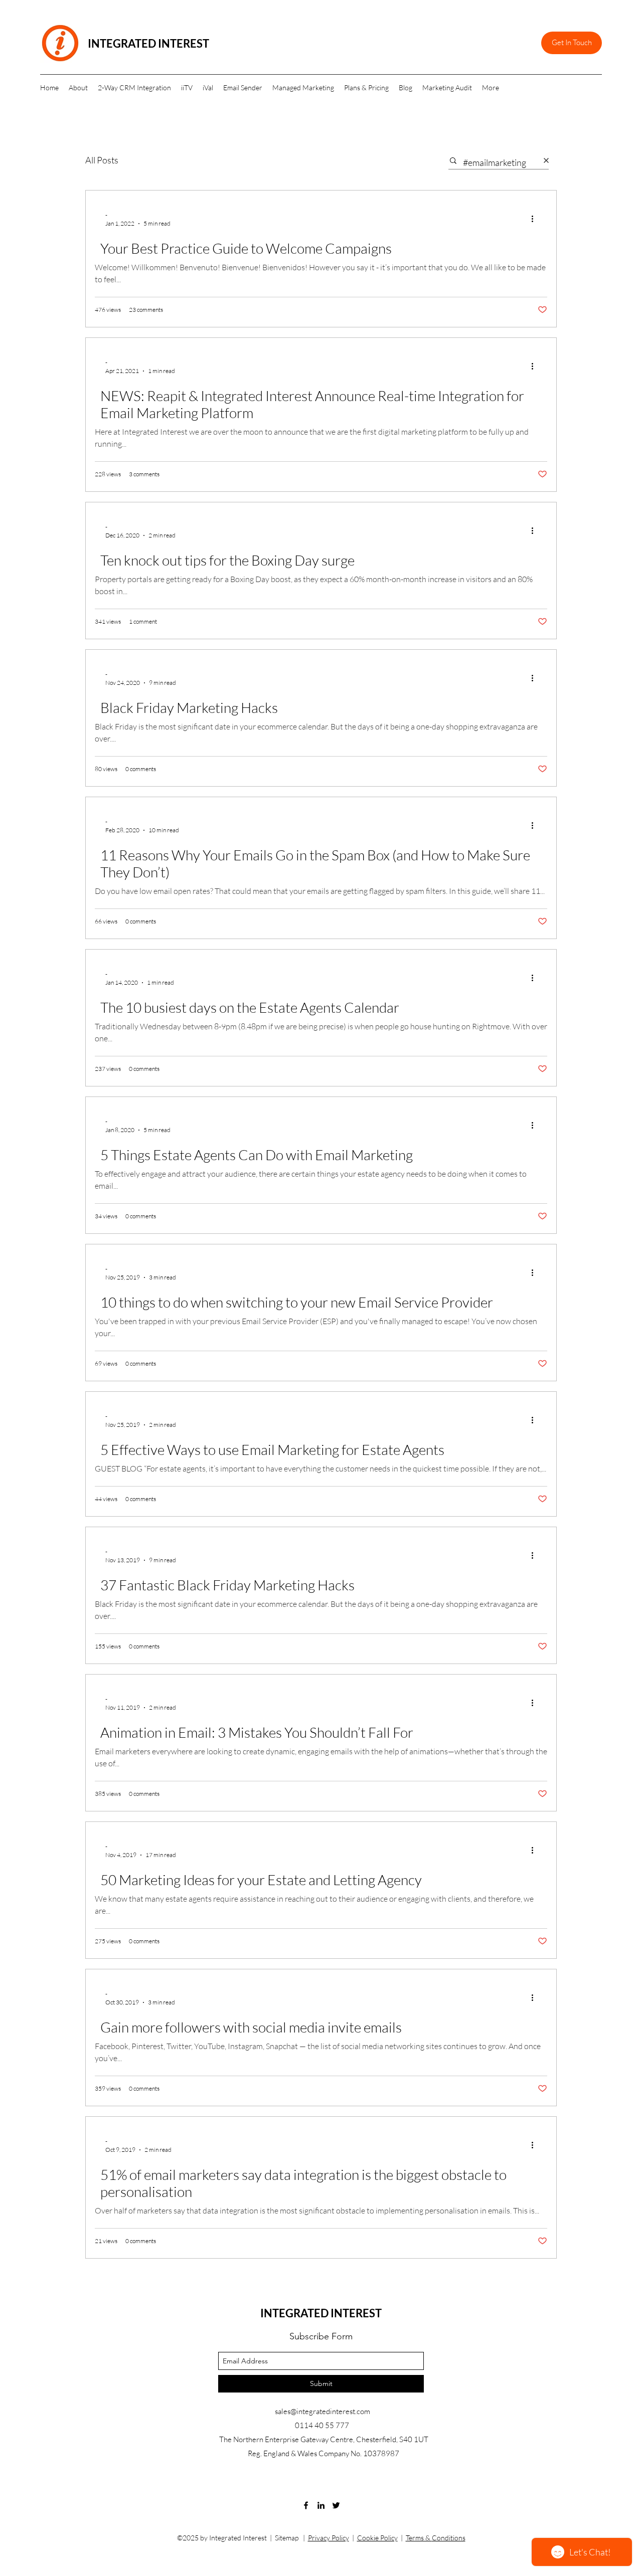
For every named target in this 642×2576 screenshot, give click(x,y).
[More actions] (536, 219)
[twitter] (336, 2505)
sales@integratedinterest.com (323, 2411)
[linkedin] (321, 2505)
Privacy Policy (329, 2538)
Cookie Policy (377, 2538)
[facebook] (306, 2505)
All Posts (102, 160)
